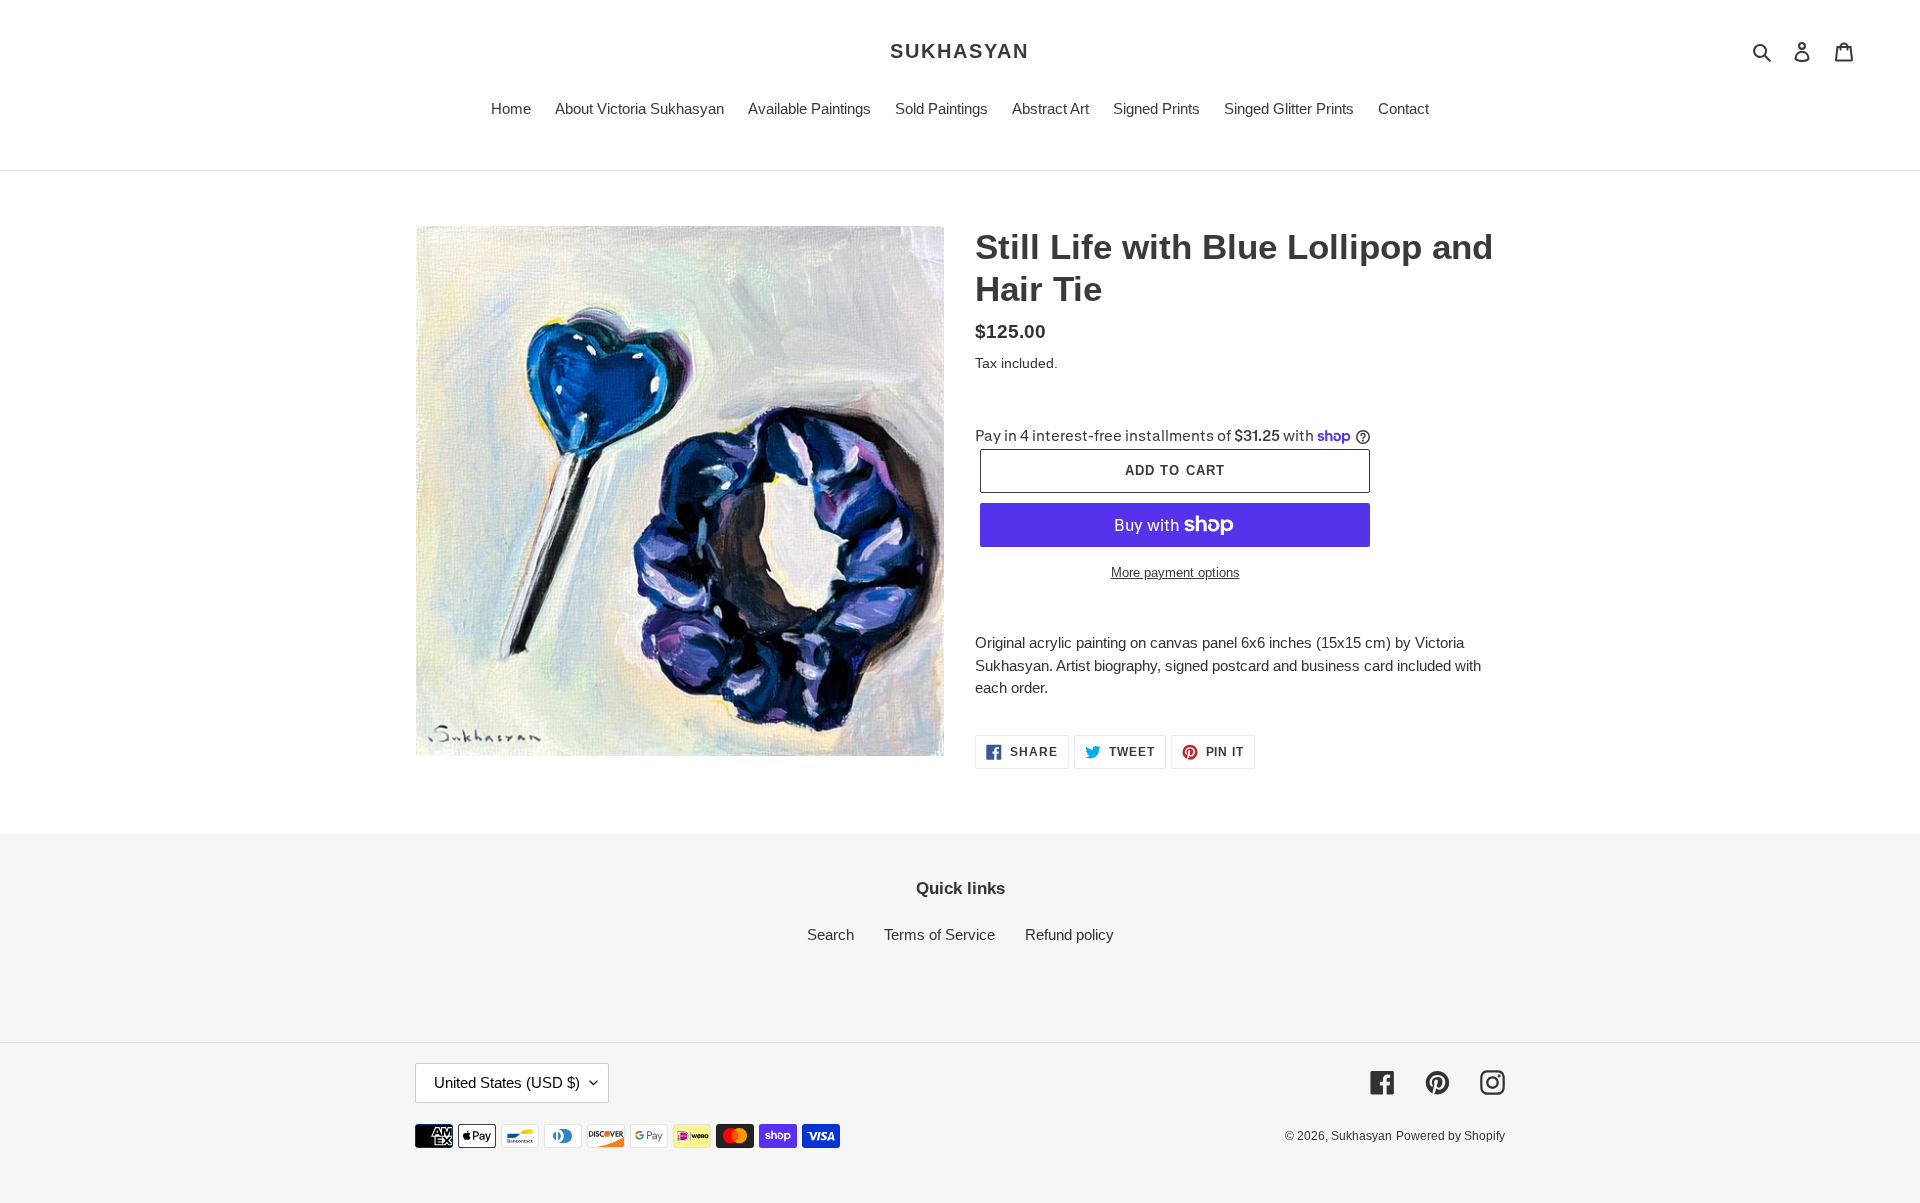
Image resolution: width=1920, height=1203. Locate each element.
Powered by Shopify (1450, 1136)
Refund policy (1069, 934)
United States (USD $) (507, 1082)
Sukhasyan (959, 51)
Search (830, 934)
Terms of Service (939, 934)
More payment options (1175, 572)
